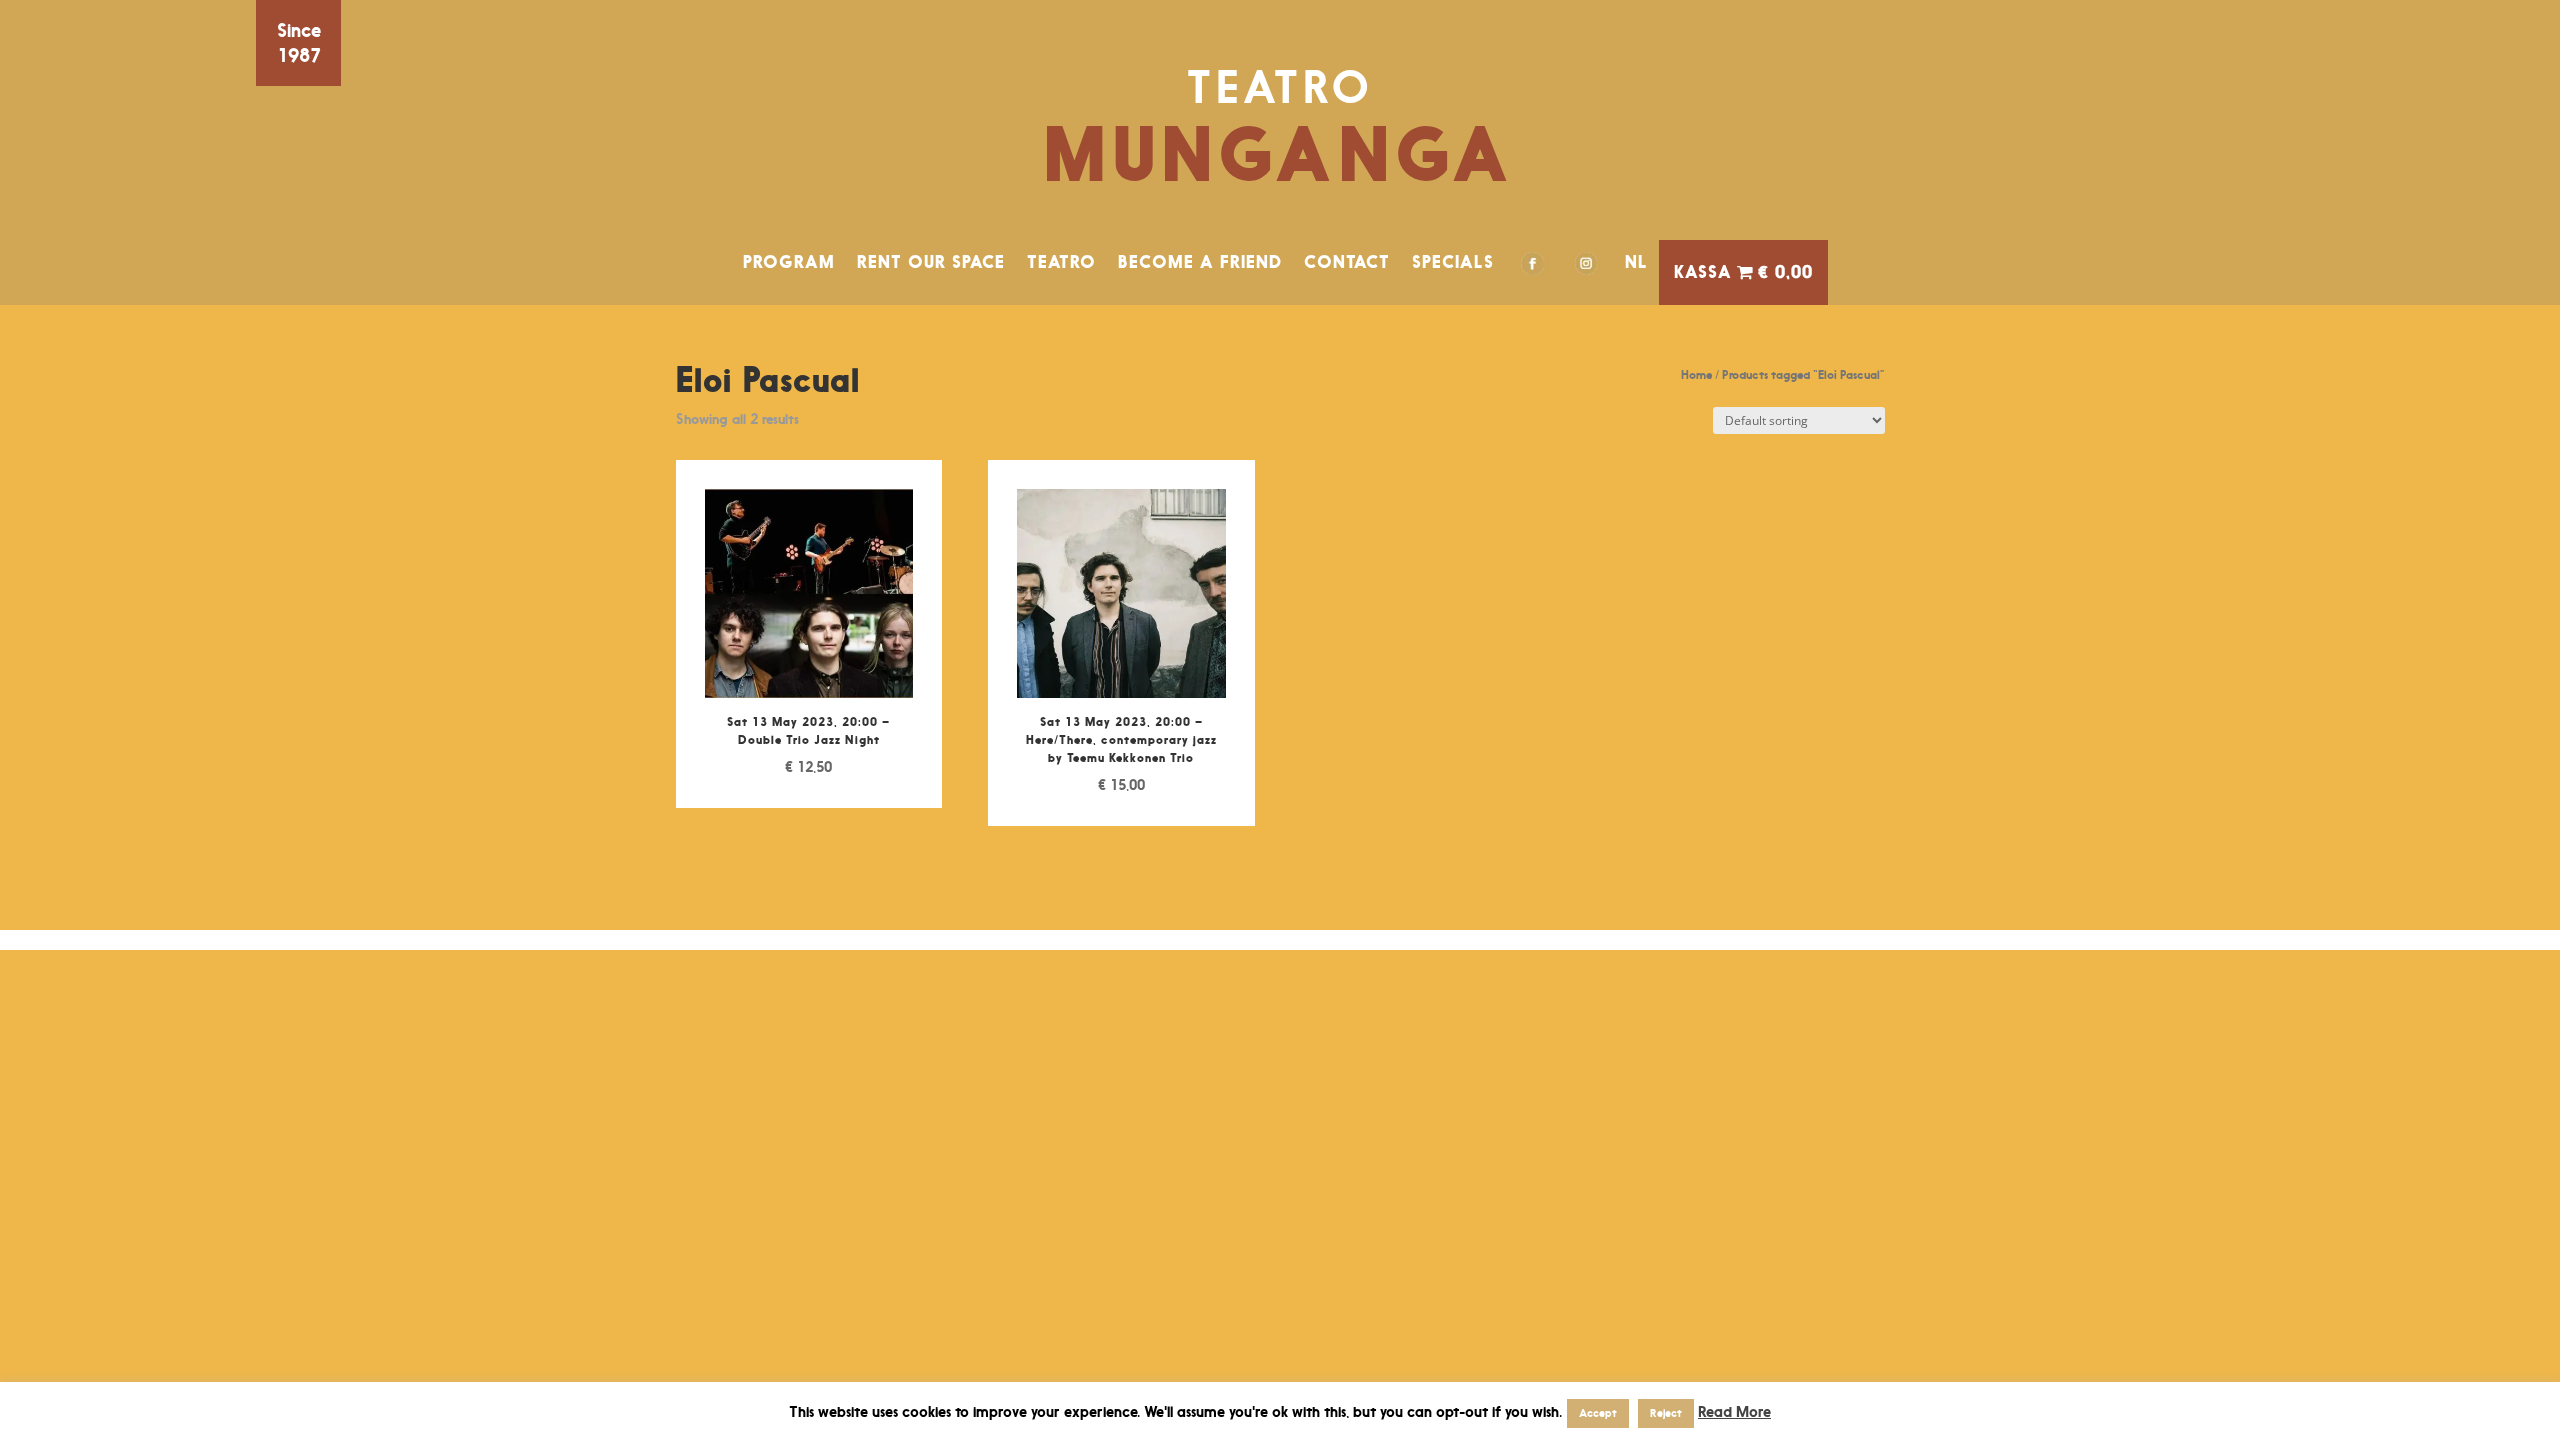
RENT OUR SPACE (931, 262)
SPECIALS (1453, 262)
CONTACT (1347, 262)
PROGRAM (789, 262)
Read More (1734, 1411)
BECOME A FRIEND (1200, 262)
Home (1696, 374)
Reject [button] (1666, 1413)
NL (1636, 262)
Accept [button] (1598, 1413)
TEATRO (1061, 262)
